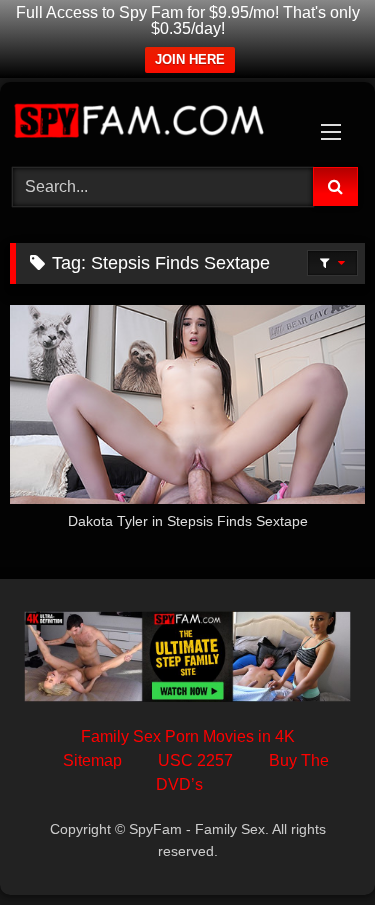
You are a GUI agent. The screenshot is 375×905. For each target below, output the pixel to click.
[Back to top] (313, 845)
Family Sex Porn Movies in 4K (188, 736)
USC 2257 (195, 760)
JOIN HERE (190, 59)
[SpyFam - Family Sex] (154, 121)
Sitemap (92, 760)
